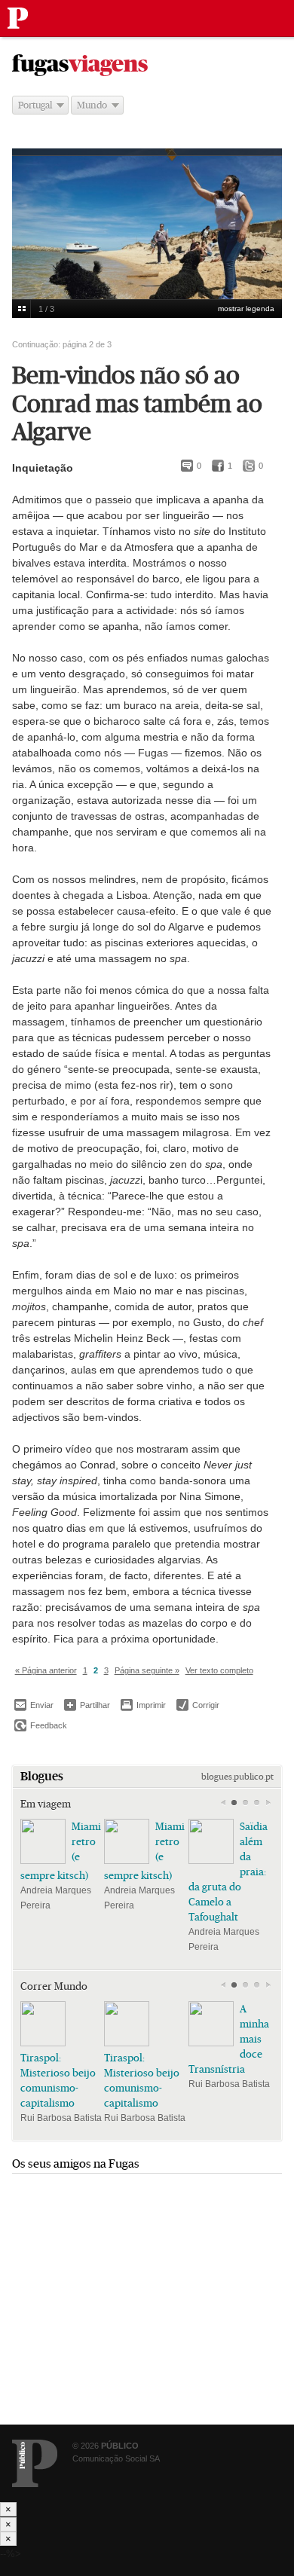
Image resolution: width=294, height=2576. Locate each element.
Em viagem (46, 1804)
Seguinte (268, 1803)
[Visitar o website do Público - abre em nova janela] (35, 2463)
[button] (234, 1803)
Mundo (92, 105)
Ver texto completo (219, 1670)
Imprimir (143, 1705)
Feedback (41, 1725)
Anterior (223, 1803)
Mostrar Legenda (246, 309)
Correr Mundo (54, 1986)
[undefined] (147, 238)
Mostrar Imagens (21, 309)
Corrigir (198, 1705)
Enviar (34, 1705)
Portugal (35, 105)
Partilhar (87, 1705)
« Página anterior (46, 1670)
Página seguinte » (147, 1670)
